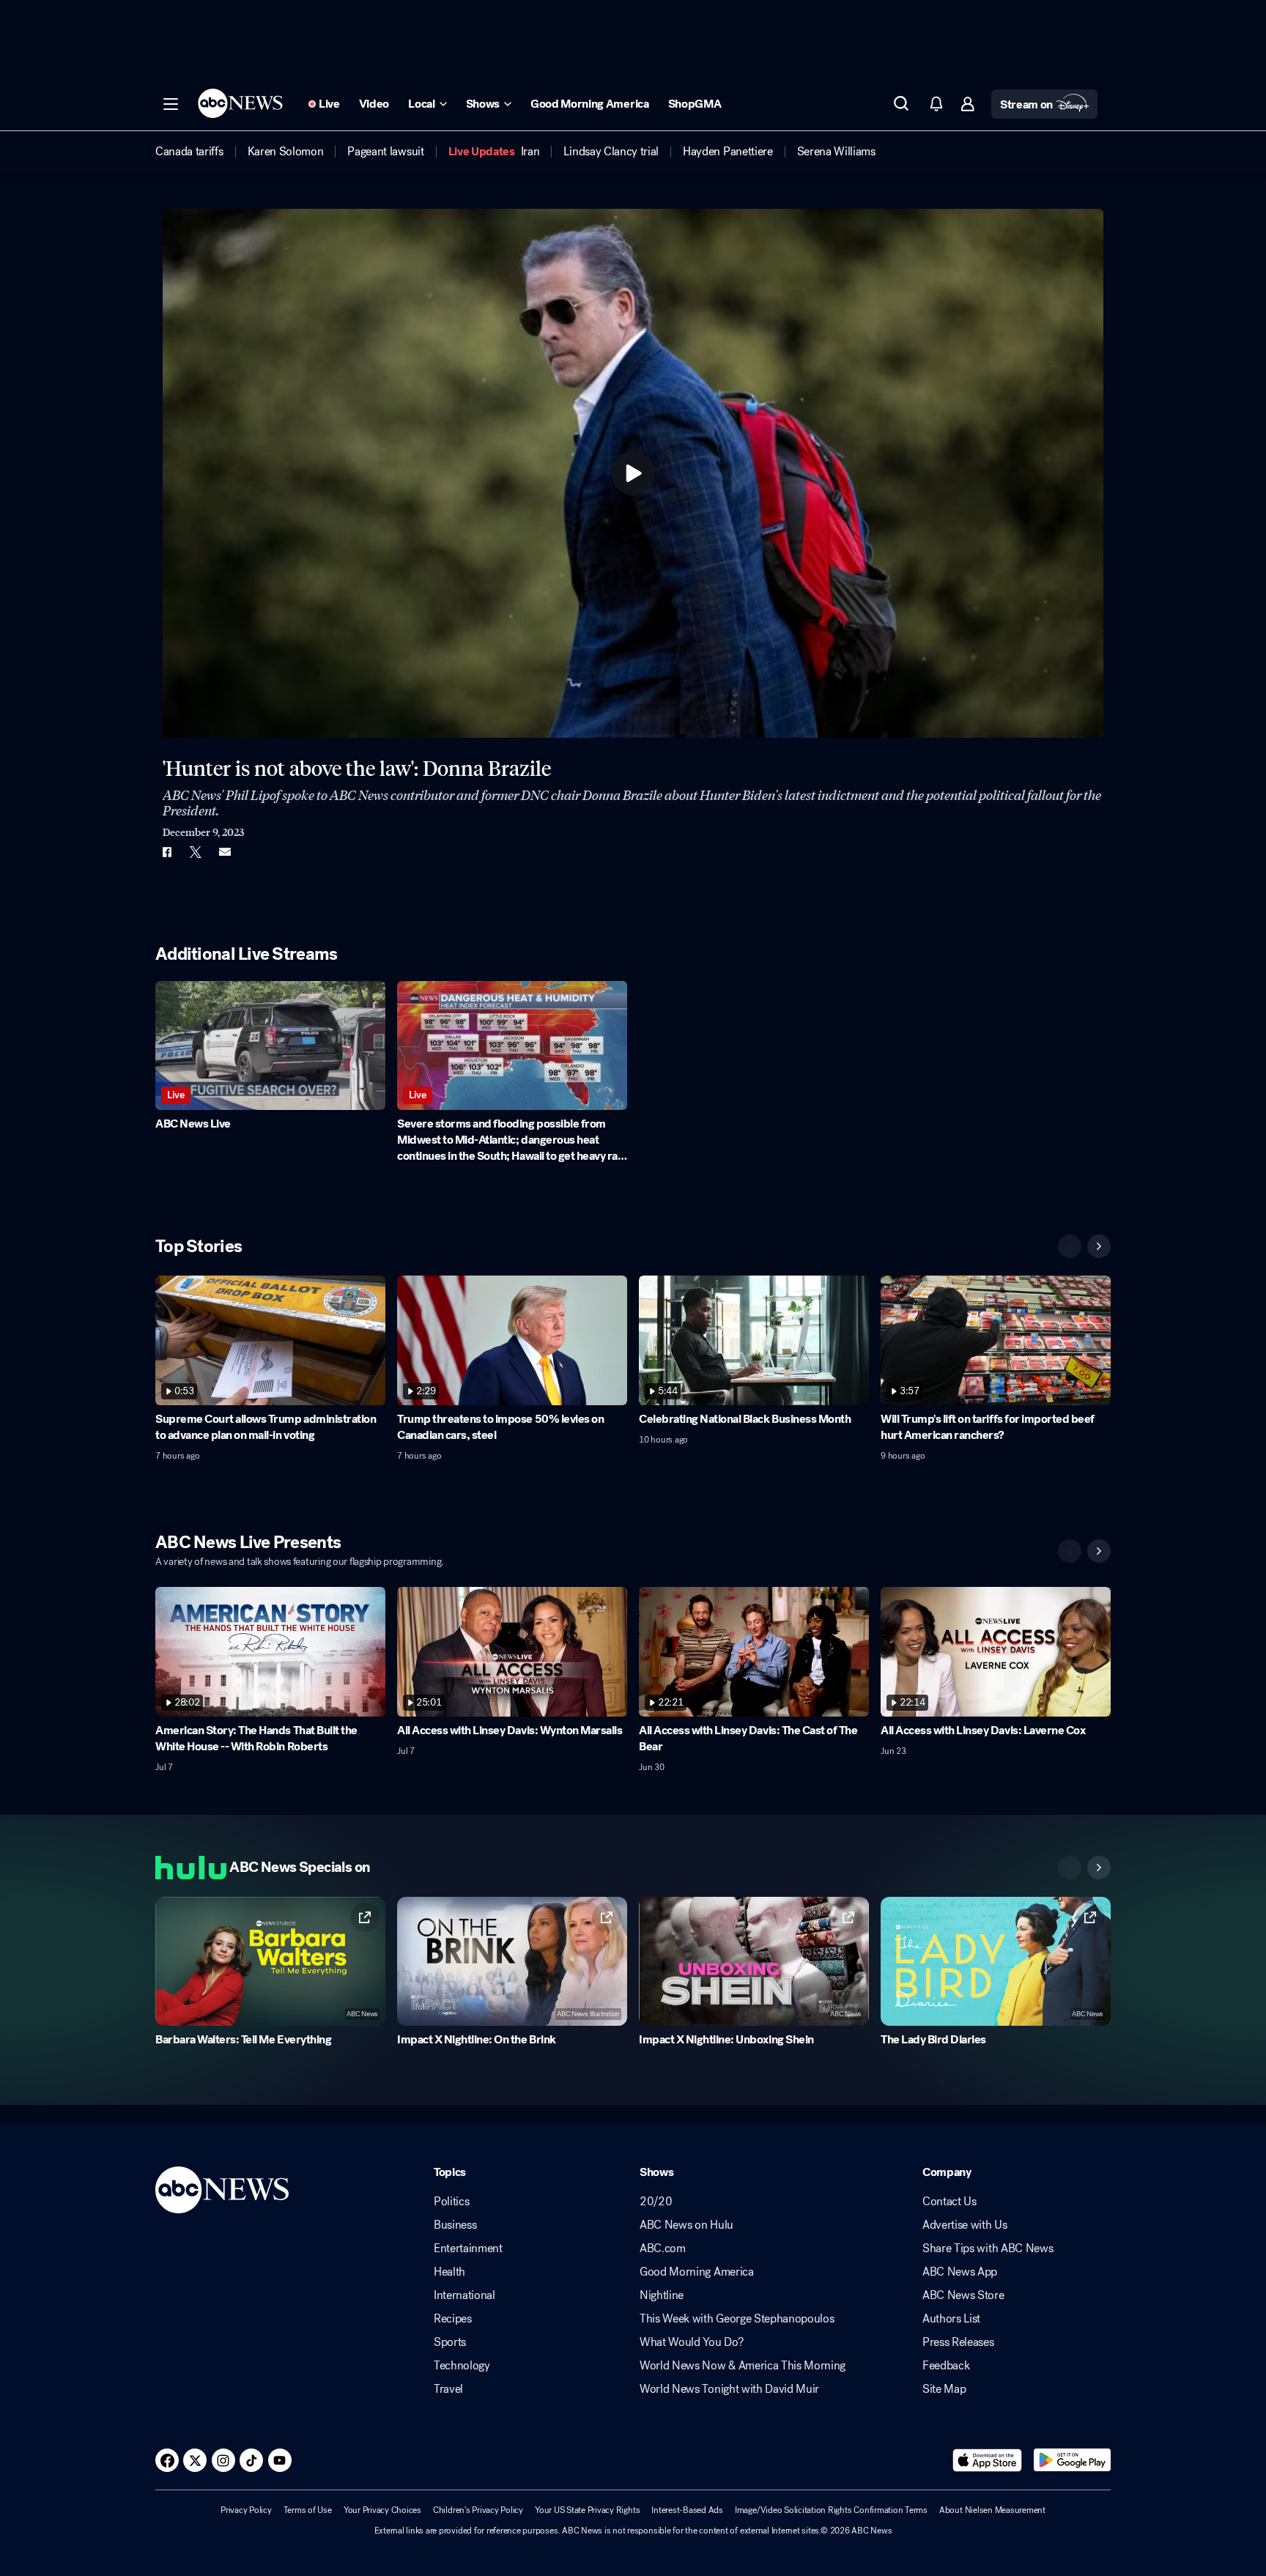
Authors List (951, 2319)
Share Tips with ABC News (988, 2249)
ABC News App (960, 2272)
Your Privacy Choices (382, 2510)
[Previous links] (1070, 1868)
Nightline (662, 2295)
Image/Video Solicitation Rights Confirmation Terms (831, 2510)
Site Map (944, 2389)
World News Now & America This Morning (743, 2366)
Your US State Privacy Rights (587, 2510)
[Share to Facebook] (166, 852)
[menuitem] (189, 152)
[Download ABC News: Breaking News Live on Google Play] (1072, 2460)
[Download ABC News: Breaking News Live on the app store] (988, 2460)
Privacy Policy (246, 2510)
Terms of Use (308, 2510)
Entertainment (468, 2249)
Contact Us (949, 2202)
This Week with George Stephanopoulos (737, 2319)
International (464, 2295)
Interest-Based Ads (687, 2510)
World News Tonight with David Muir (729, 2389)
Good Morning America (697, 2272)
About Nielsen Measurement (992, 2510)
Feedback (946, 2366)
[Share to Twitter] (196, 852)
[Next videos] (1099, 1246)
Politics (451, 2202)
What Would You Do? (691, 2342)
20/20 (656, 2202)
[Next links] (1099, 1868)
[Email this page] (225, 852)
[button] (171, 104)
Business (455, 2225)
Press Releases (958, 2342)
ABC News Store (963, 2295)
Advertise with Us (965, 2225)
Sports (450, 2342)
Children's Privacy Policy (478, 2510)
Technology (462, 2366)
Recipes (453, 2319)
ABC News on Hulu (686, 2225)
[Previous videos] (1070, 1246)
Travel (448, 2389)
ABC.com (663, 2249)
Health (449, 2272)
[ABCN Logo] (240, 103)
